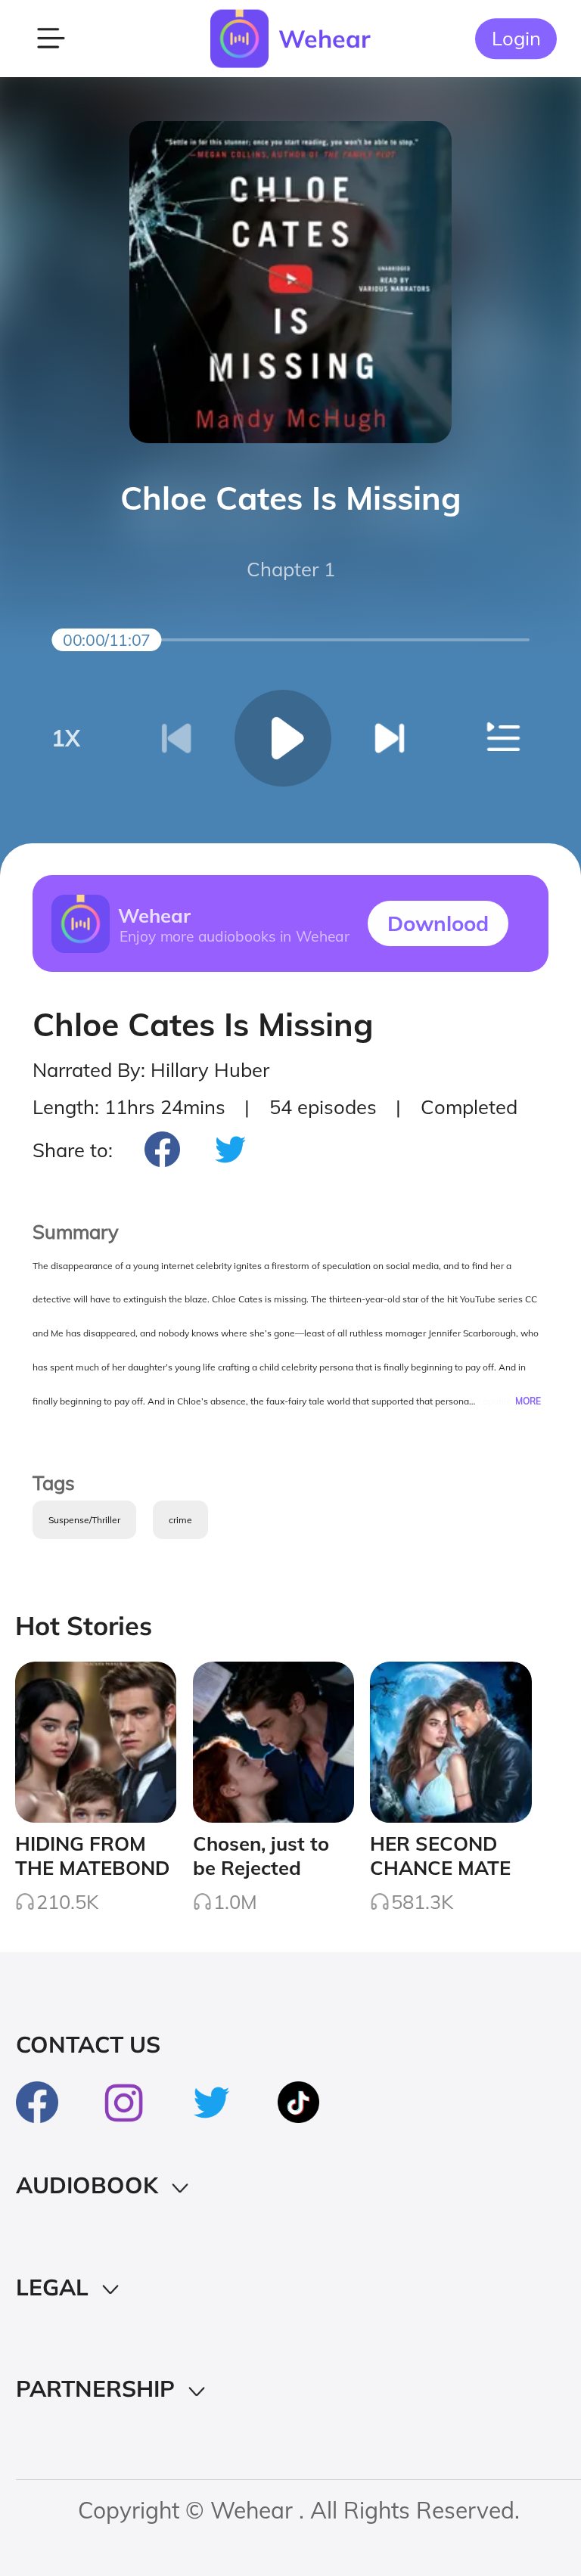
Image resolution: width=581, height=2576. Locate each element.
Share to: (73, 1150)
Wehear (325, 39)
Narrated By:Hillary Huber (151, 1069)
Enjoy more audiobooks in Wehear (234, 936)
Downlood (438, 923)
